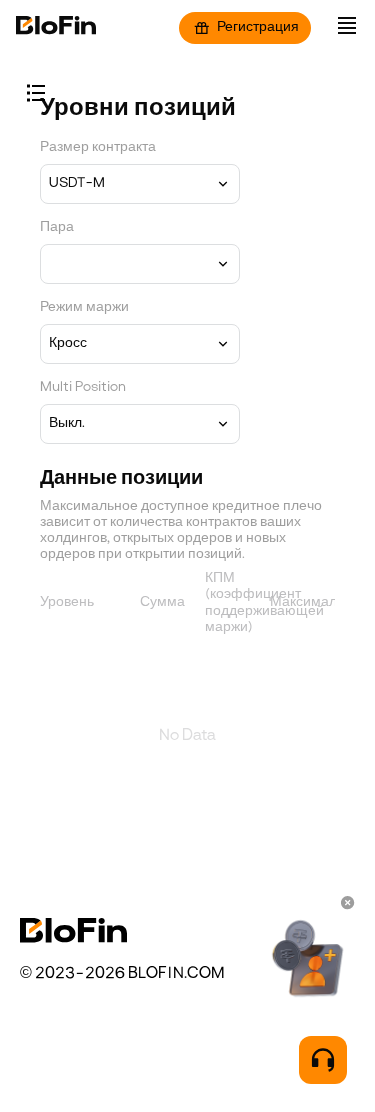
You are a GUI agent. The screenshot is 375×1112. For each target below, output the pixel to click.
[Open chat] (323, 1060)
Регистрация (258, 27)
